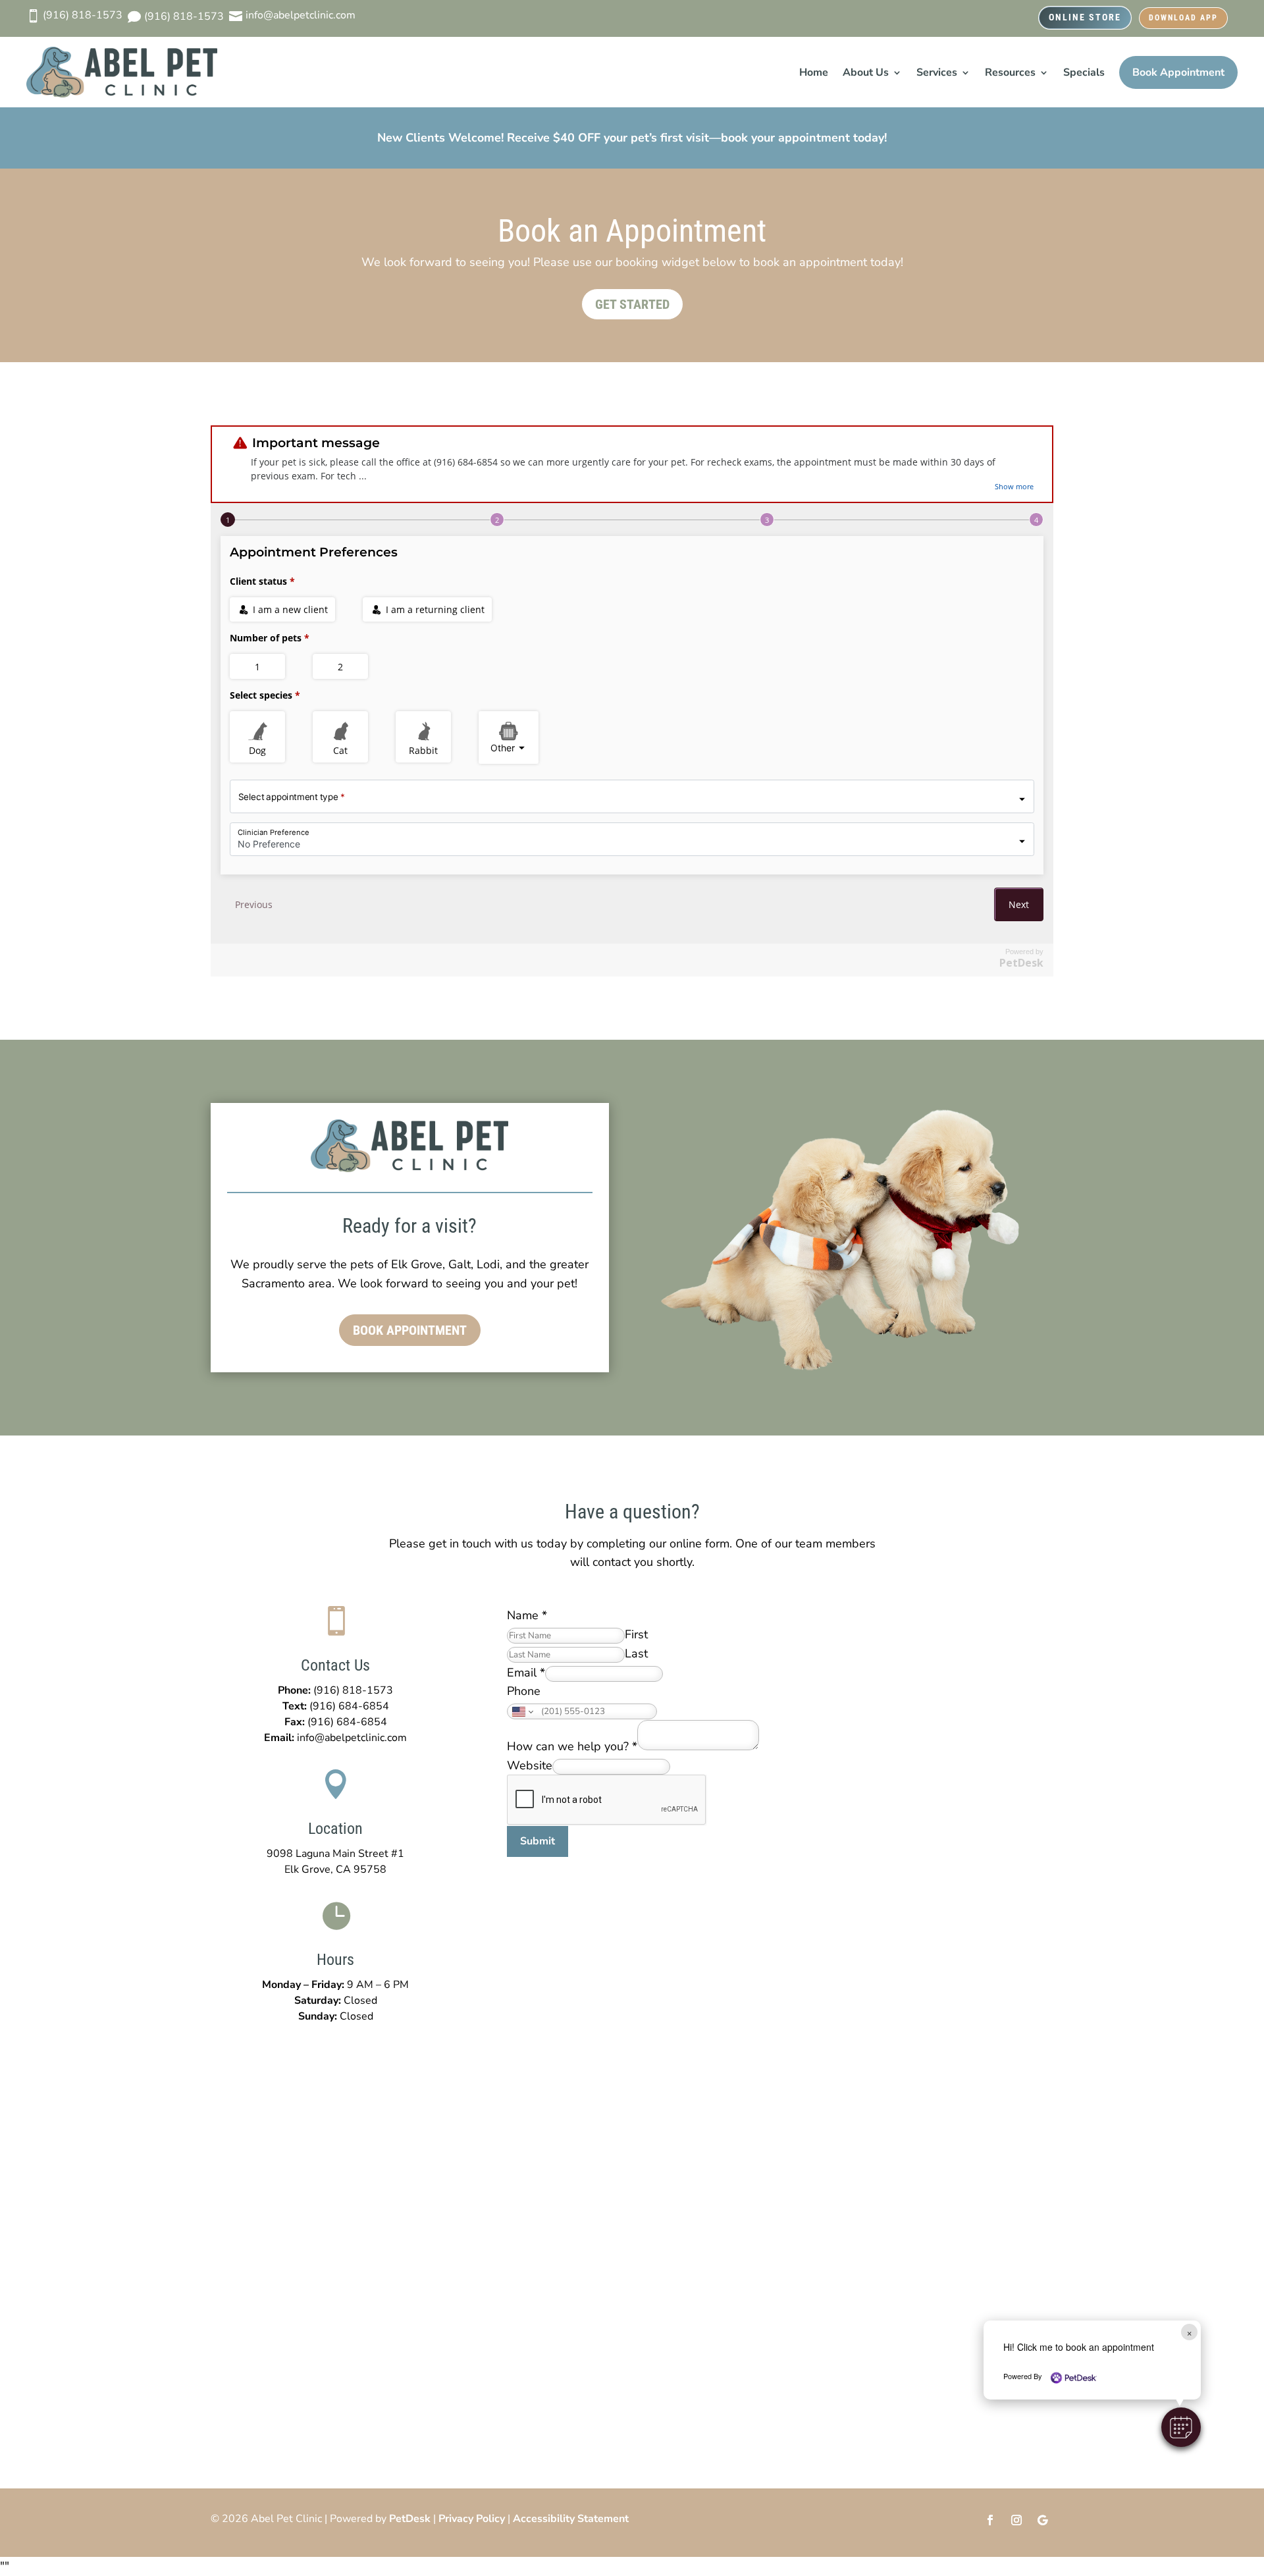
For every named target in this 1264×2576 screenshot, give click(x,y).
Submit (538, 1841)
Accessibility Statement (571, 2519)
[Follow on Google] (1043, 2520)
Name (527, 1615)
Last (636, 1653)
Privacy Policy (472, 2519)
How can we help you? (572, 1746)
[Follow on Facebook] (990, 2520)
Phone (524, 1691)
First (636, 1634)
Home (814, 72)
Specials (1084, 72)
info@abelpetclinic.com (352, 1738)
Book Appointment (1178, 72)
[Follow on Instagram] (1016, 2520)
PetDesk (410, 2519)
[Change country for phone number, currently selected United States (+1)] (522, 1711)
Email (526, 1673)
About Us (866, 72)
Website (530, 1765)
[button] (1181, 2427)
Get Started (632, 304)
